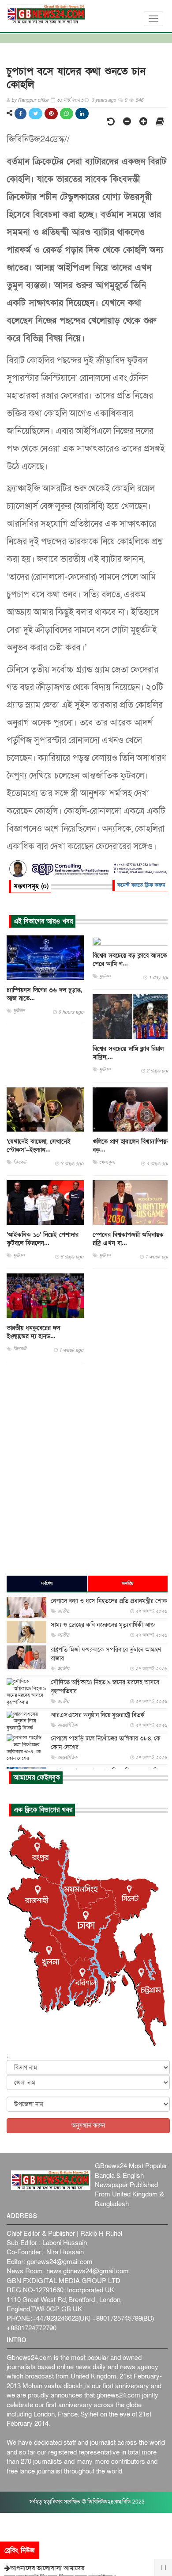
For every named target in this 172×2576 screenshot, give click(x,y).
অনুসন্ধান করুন (88, 2126)
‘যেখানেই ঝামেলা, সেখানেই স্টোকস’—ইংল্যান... (39, 1146)
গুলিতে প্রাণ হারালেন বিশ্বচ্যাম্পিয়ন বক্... (131, 1146)
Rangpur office (33, 100)
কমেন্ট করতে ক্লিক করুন (141, 885)
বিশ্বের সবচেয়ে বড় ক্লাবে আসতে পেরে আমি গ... (130, 960)
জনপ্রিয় (127, 1584)
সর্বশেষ (47, 1584)
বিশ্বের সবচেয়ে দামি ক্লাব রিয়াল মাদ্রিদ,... (128, 1053)
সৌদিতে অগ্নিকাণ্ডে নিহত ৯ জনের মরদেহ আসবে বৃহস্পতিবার (105, 1687)
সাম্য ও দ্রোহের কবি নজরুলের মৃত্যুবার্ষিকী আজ (103, 1625)
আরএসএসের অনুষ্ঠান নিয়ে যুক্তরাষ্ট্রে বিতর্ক (98, 1715)
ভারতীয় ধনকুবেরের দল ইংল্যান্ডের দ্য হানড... (33, 1332)
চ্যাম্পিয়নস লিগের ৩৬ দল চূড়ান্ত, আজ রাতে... (44, 994)
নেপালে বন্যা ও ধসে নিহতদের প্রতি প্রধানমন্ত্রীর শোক (109, 1601)
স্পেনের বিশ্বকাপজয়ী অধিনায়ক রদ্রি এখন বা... (128, 1239)
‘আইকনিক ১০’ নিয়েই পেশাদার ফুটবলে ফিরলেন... (43, 1239)
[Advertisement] (86, 1468)
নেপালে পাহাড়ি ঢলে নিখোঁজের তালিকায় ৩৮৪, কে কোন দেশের (106, 1743)
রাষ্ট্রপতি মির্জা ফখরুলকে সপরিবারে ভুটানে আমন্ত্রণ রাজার (106, 1654)
